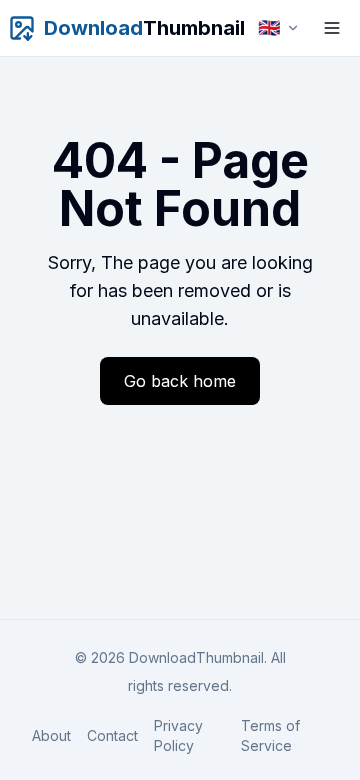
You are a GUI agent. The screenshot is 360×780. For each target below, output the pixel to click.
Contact (112, 735)
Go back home (180, 381)
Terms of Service (270, 735)
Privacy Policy (178, 735)
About (51, 735)
